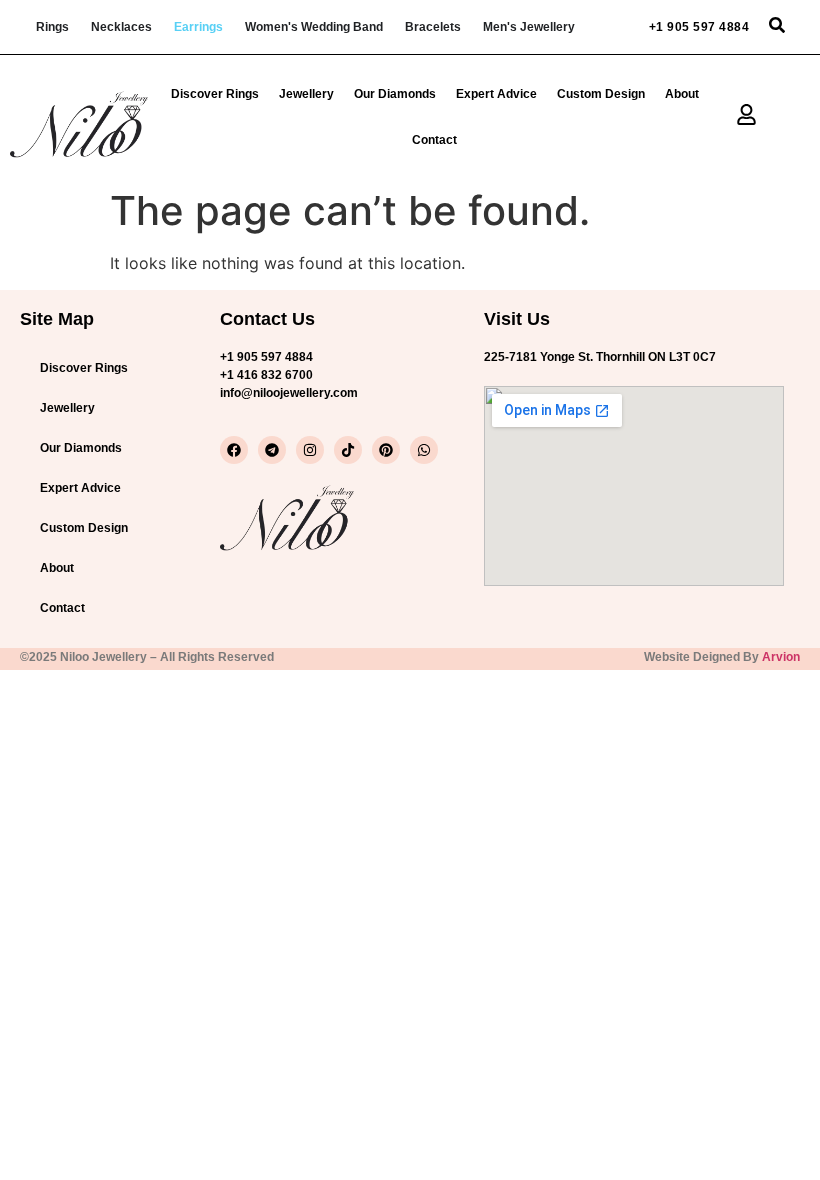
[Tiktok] (348, 450)
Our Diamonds (395, 94)
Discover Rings (215, 94)
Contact (434, 140)
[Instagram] (310, 450)
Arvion (781, 657)
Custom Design (601, 94)
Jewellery (306, 94)
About (682, 94)
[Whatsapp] (424, 450)
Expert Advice (496, 94)
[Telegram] (272, 450)
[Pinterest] (386, 450)
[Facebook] (234, 450)
